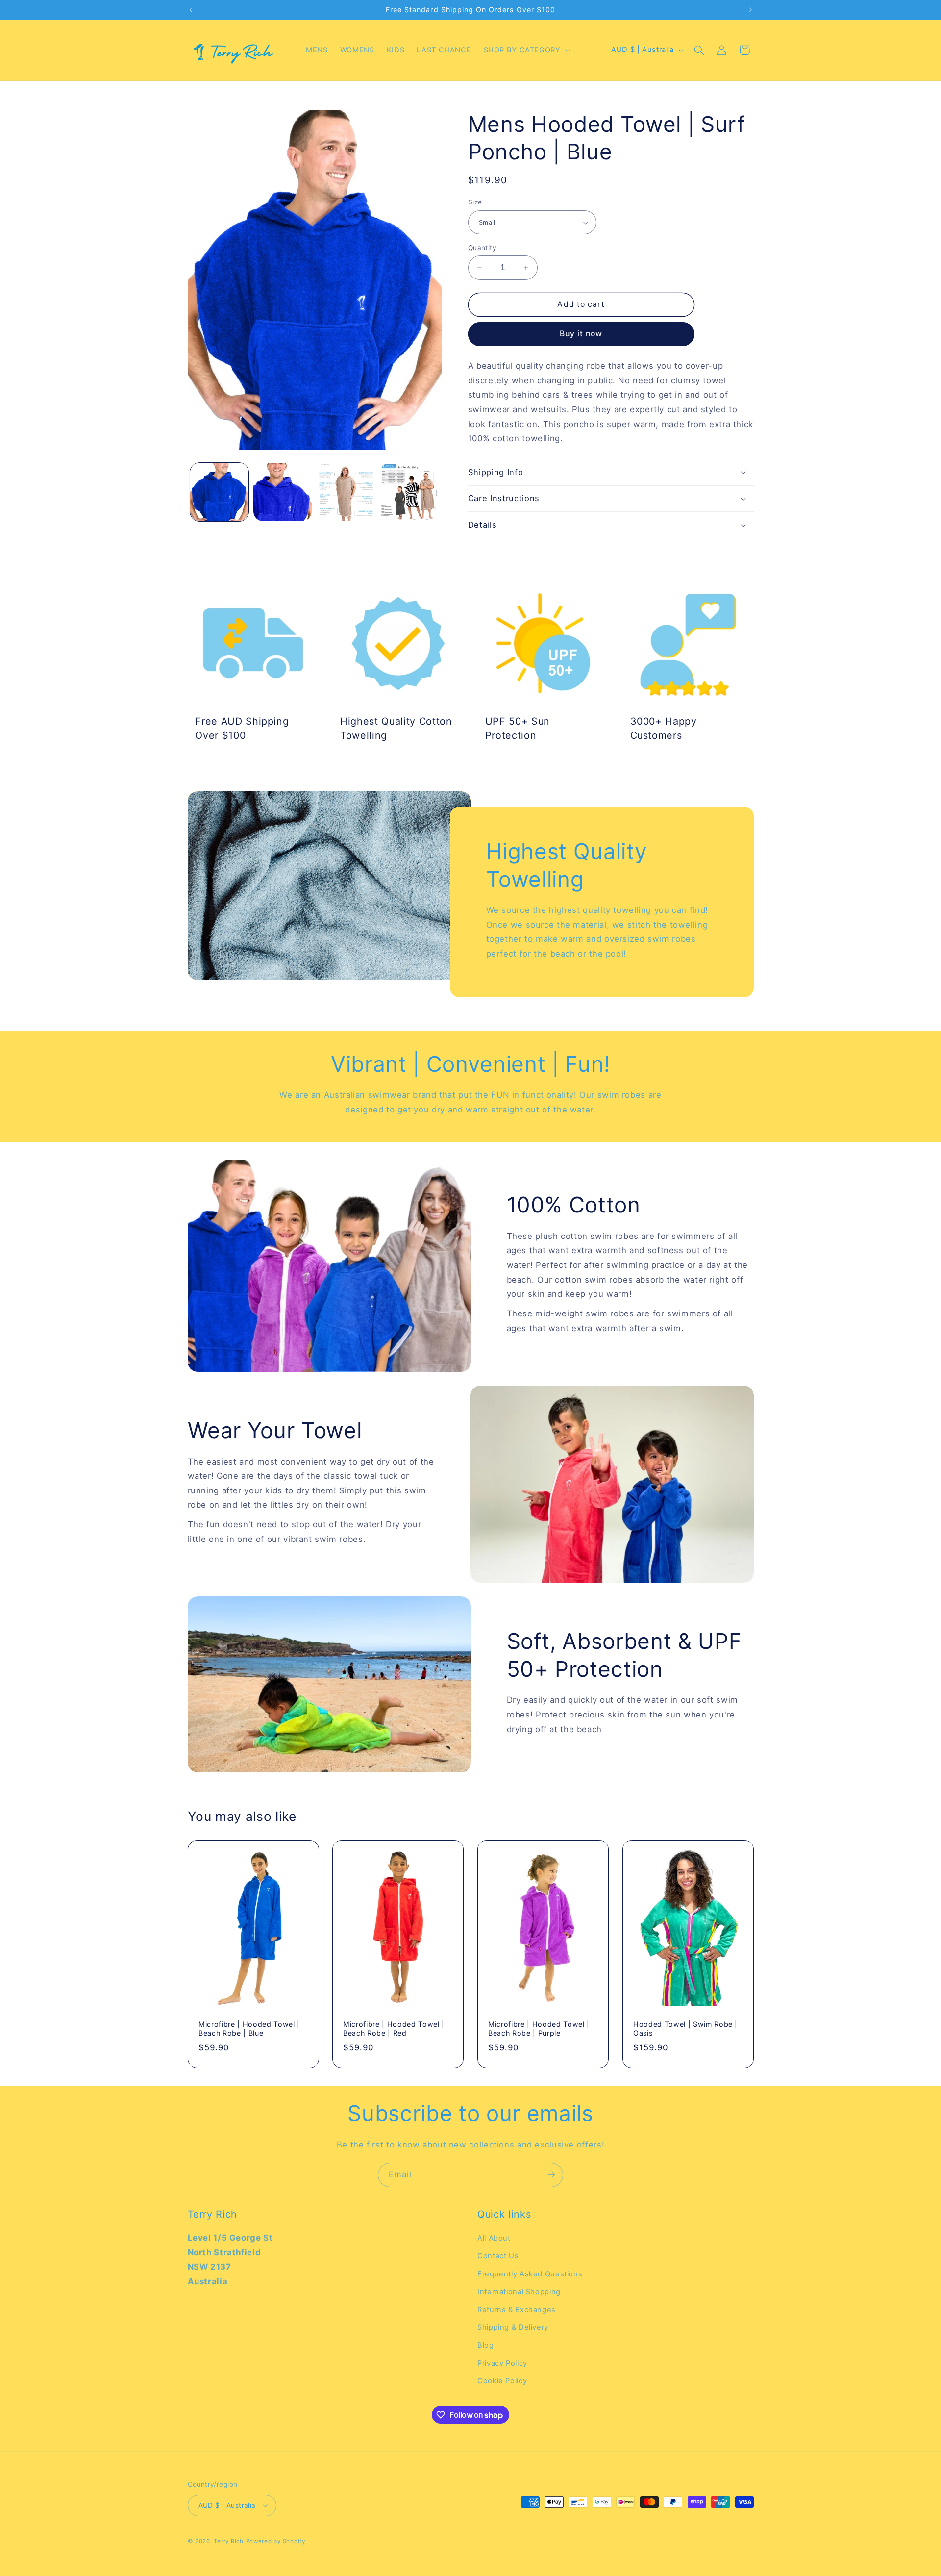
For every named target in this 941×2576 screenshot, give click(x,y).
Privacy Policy (502, 2363)
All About (494, 2238)
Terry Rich (228, 2541)
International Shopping (519, 2292)
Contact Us (498, 2256)
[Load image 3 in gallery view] (346, 492)
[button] (526, 50)
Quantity (482, 248)
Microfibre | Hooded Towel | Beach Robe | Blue (249, 2029)
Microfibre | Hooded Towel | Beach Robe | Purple (539, 2029)
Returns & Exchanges (517, 2310)
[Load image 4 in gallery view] (409, 492)
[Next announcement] (750, 10)
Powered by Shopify (276, 2541)
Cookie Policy (502, 2381)
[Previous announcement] (191, 10)
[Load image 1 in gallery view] (219, 492)
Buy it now (581, 334)
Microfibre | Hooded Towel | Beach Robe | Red (394, 2029)
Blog (486, 2346)
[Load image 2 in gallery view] (283, 492)
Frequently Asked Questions (530, 2274)
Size (475, 202)
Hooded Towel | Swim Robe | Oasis (685, 2029)
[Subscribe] (551, 2175)
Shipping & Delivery (513, 2327)
